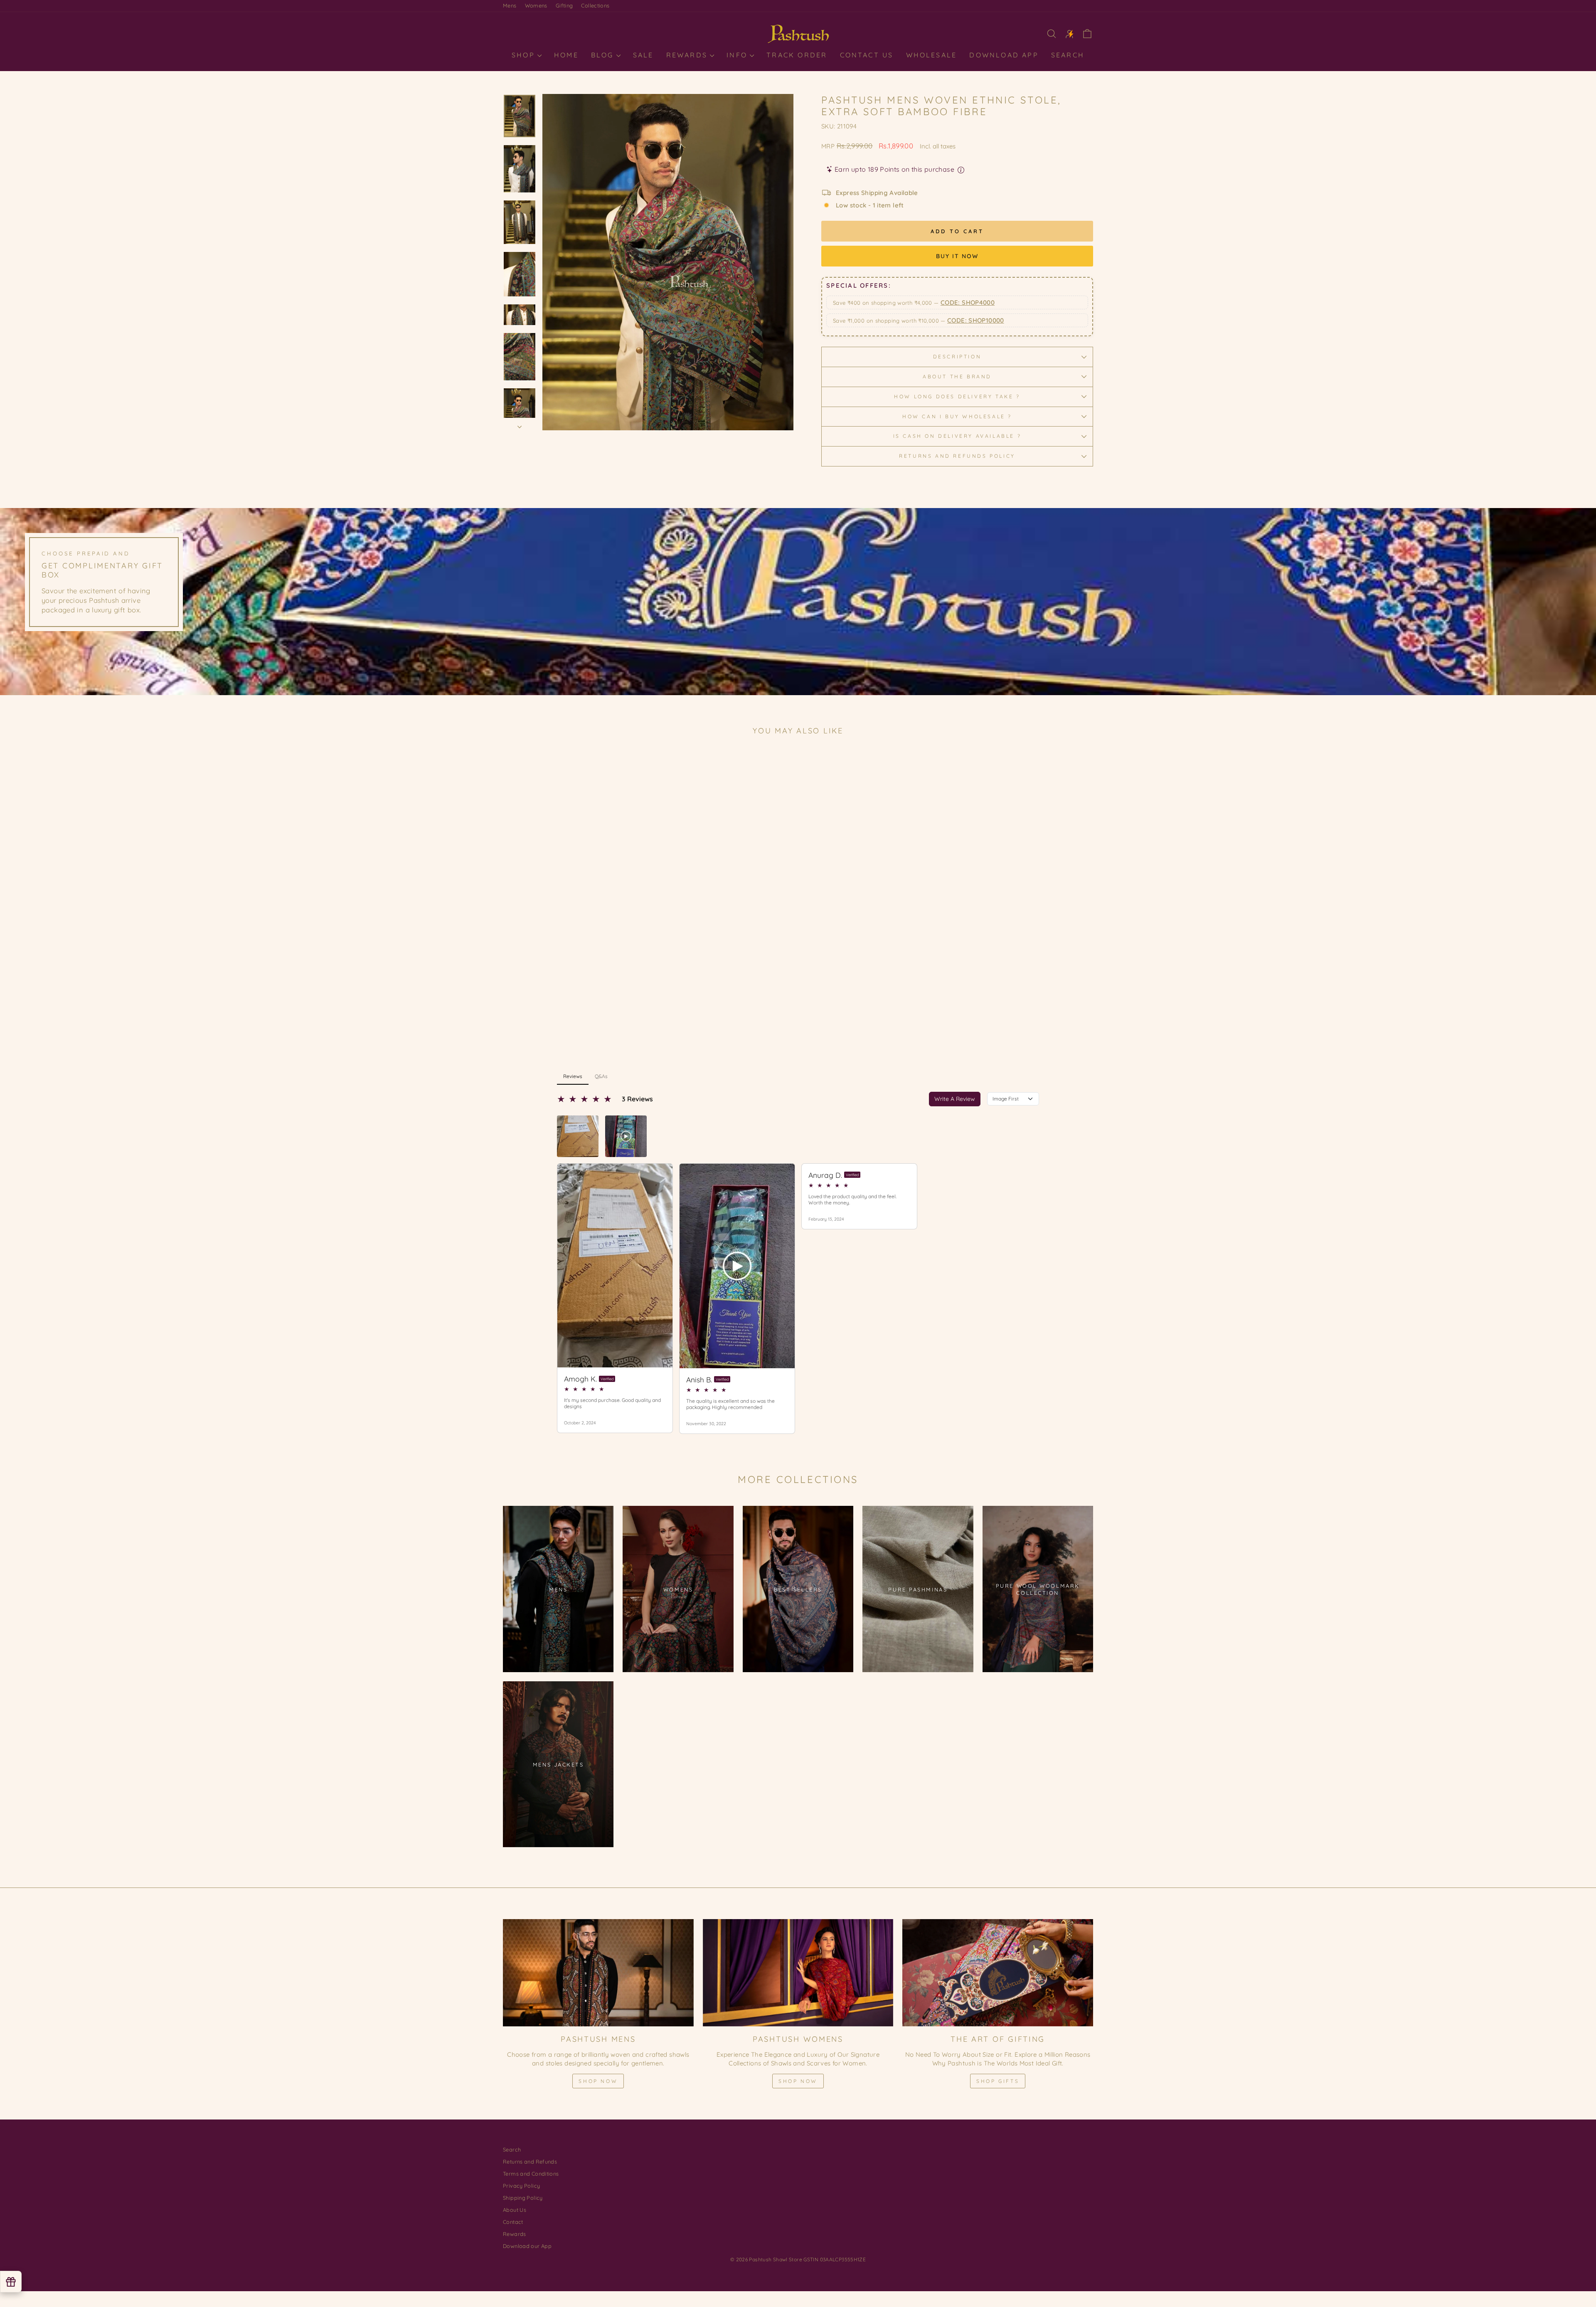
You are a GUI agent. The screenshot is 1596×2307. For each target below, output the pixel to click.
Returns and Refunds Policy (957, 456)
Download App (1004, 55)
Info (738, 55)
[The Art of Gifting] (998, 1973)
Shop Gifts (998, 2081)
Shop (525, 55)
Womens (536, 5)
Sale (643, 55)
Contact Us (867, 55)
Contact (513, 2222)
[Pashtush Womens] (798, 1973)
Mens (510, 5)
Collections (595, 5)
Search (1068, 55)
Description (957, 357)
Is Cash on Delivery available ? (957, 436)
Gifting (564, 5)
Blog (604, 55)
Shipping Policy (523, 2198)
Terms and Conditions (531, 2174)
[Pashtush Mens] (598, 1973)
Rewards (688, 55)
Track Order (797, 55)
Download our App (527, 2246)
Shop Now (598, 2081)
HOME (566, 55)
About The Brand (957, 376)
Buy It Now (957, 256)
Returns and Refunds (530, 2161)
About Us (515, 2210)
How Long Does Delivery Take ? (957, 396)
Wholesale (932, 55)
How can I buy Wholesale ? (957, 416)
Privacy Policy (521, 2186)
